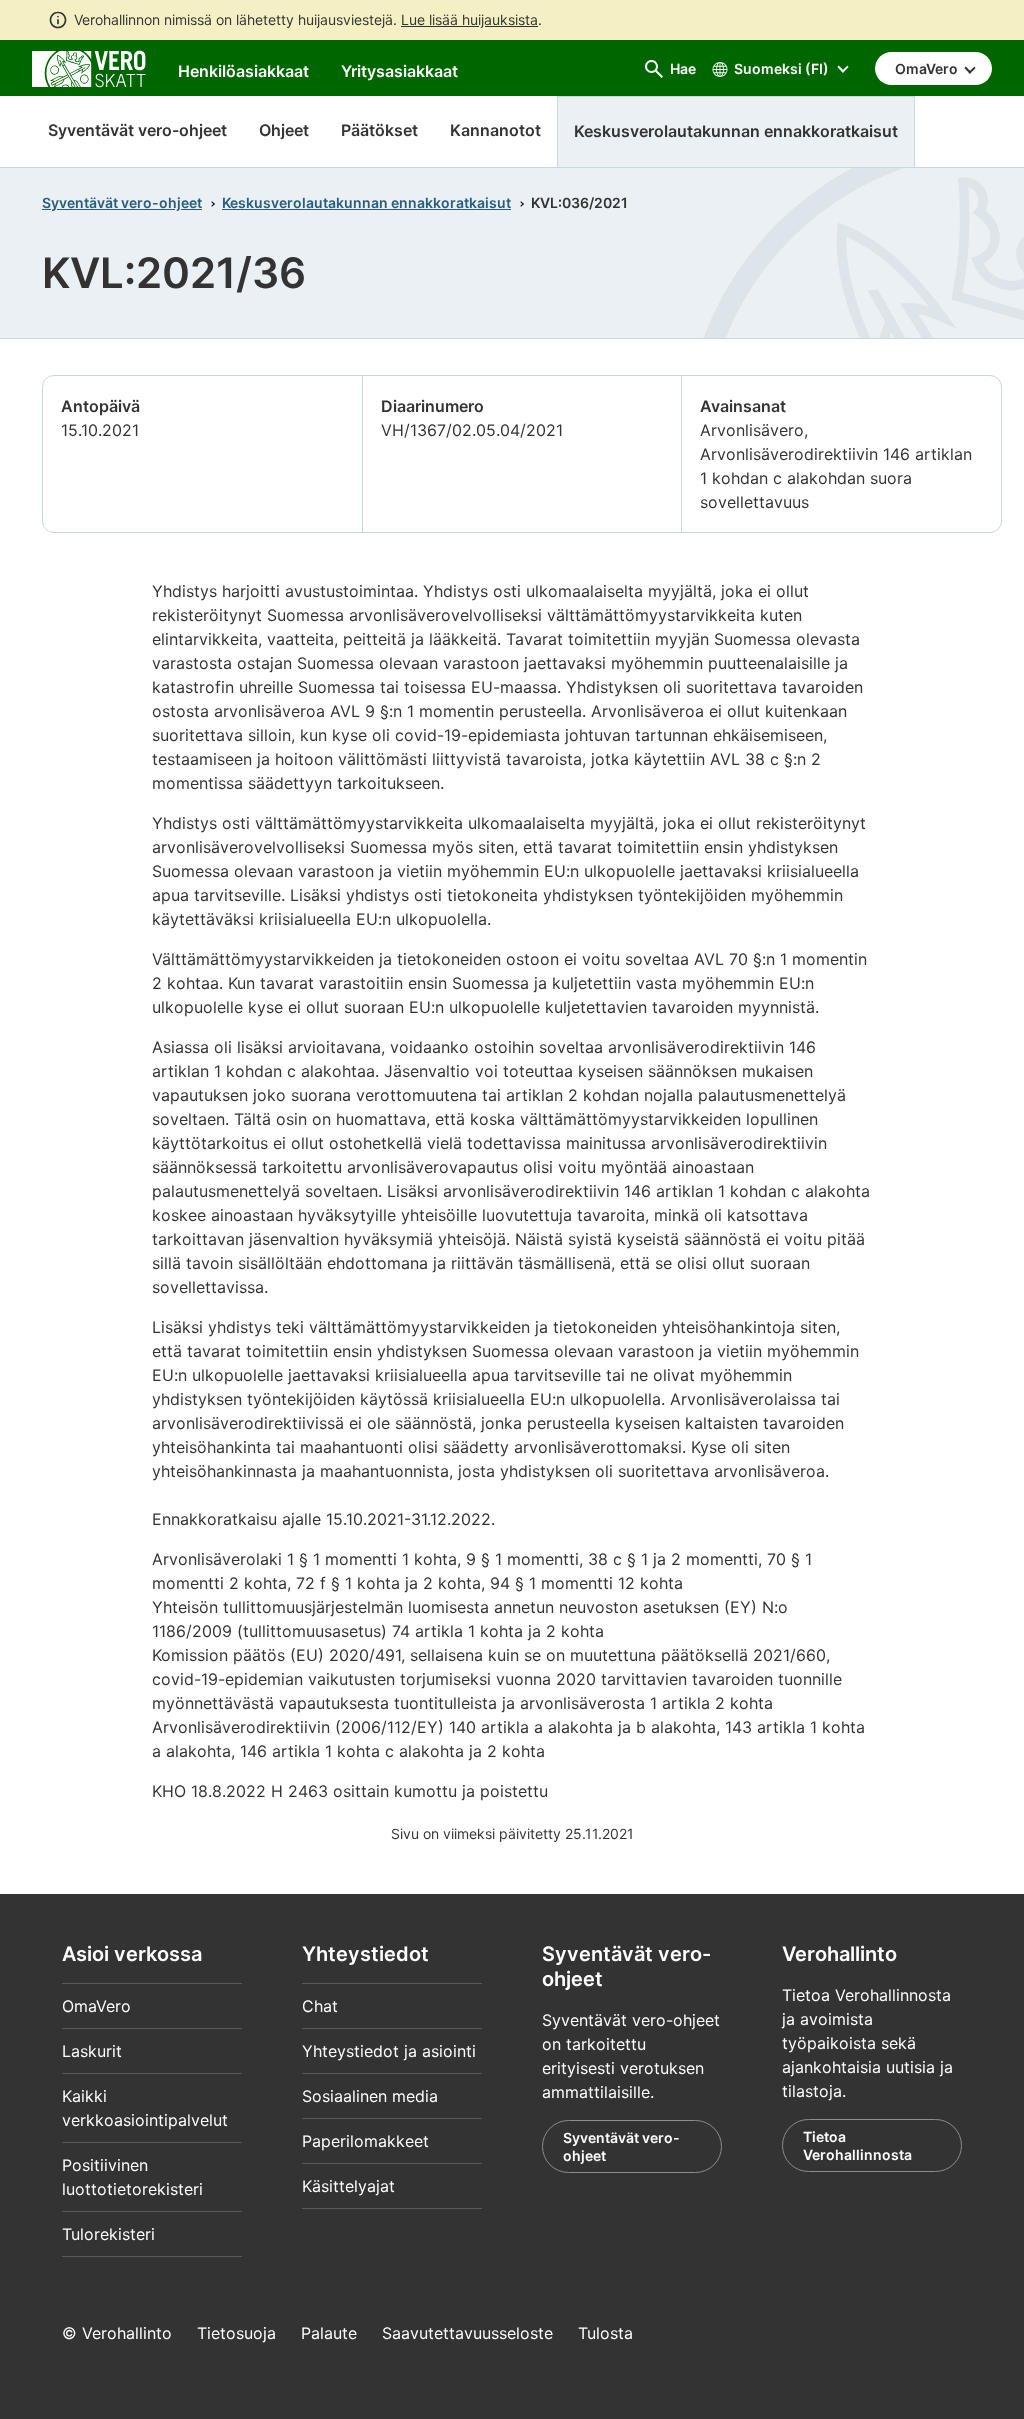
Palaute (329, 2333)
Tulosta (605, 2333)
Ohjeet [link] (284, 130)
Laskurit (92, 2051)
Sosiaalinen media (370, 2096)
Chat (320, 2006)
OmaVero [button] (928, 68)
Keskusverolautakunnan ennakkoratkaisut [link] (736, 131)
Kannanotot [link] (495, 130)
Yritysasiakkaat (399, 71)
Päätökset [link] (379, 130)
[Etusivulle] (89, 67)
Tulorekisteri (108, 2234)
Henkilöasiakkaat (243, 71)
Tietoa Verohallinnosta (857, 2145)
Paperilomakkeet (365, 2141)
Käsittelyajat (348, 2186)
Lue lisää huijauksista (469, 19)
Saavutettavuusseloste (467, 2333)
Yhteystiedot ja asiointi (389, 2051)
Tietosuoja (236, 2333)
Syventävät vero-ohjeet (137, 130)
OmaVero (96, 2006)
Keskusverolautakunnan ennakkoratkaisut (366, 202)
